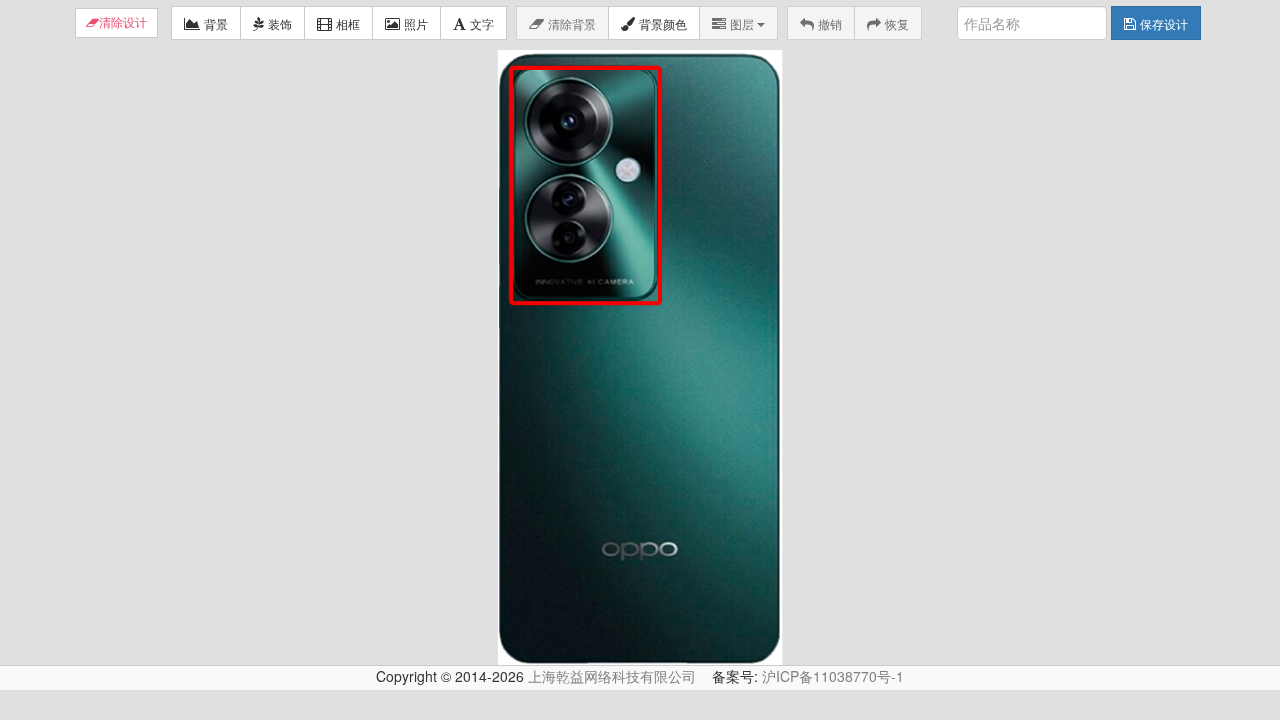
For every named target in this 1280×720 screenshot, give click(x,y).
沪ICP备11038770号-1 (833, 676)
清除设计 (123, 23)
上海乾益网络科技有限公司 (612, 676)
